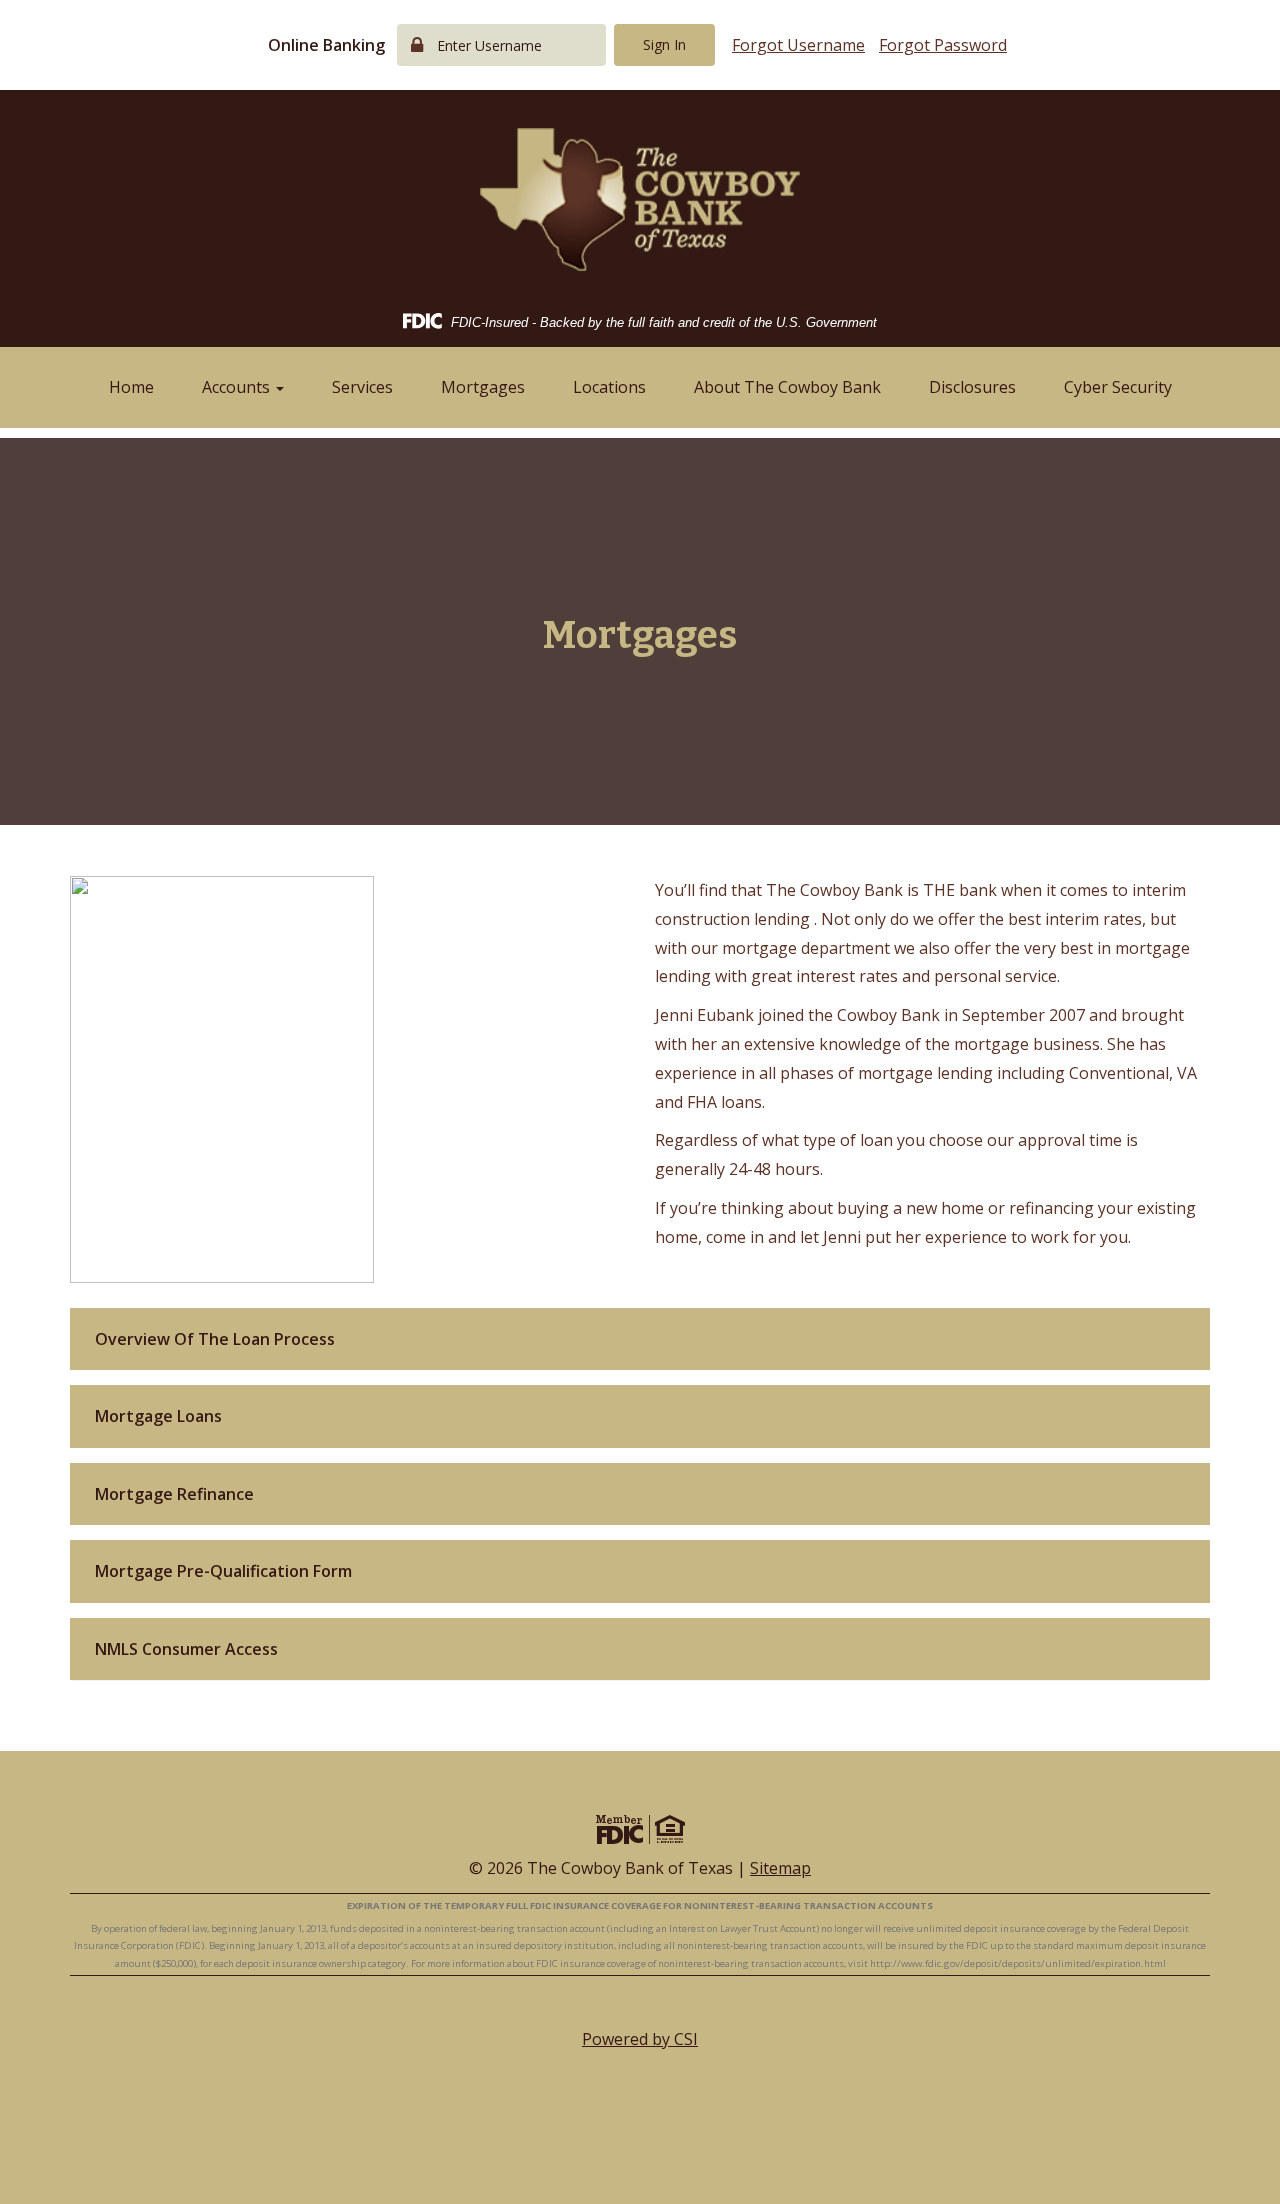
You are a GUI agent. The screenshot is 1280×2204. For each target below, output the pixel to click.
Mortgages (483, 387)
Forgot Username (798, 45)
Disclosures (972, 387)
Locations (609, 387)
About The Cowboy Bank (787, 387)
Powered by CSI (640, 2039)
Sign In (664, 44)
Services (362, 387)
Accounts (238, 387)
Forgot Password (943, 45)
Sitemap (780, 1868)
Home (131, 387)
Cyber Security (1118, 387)
